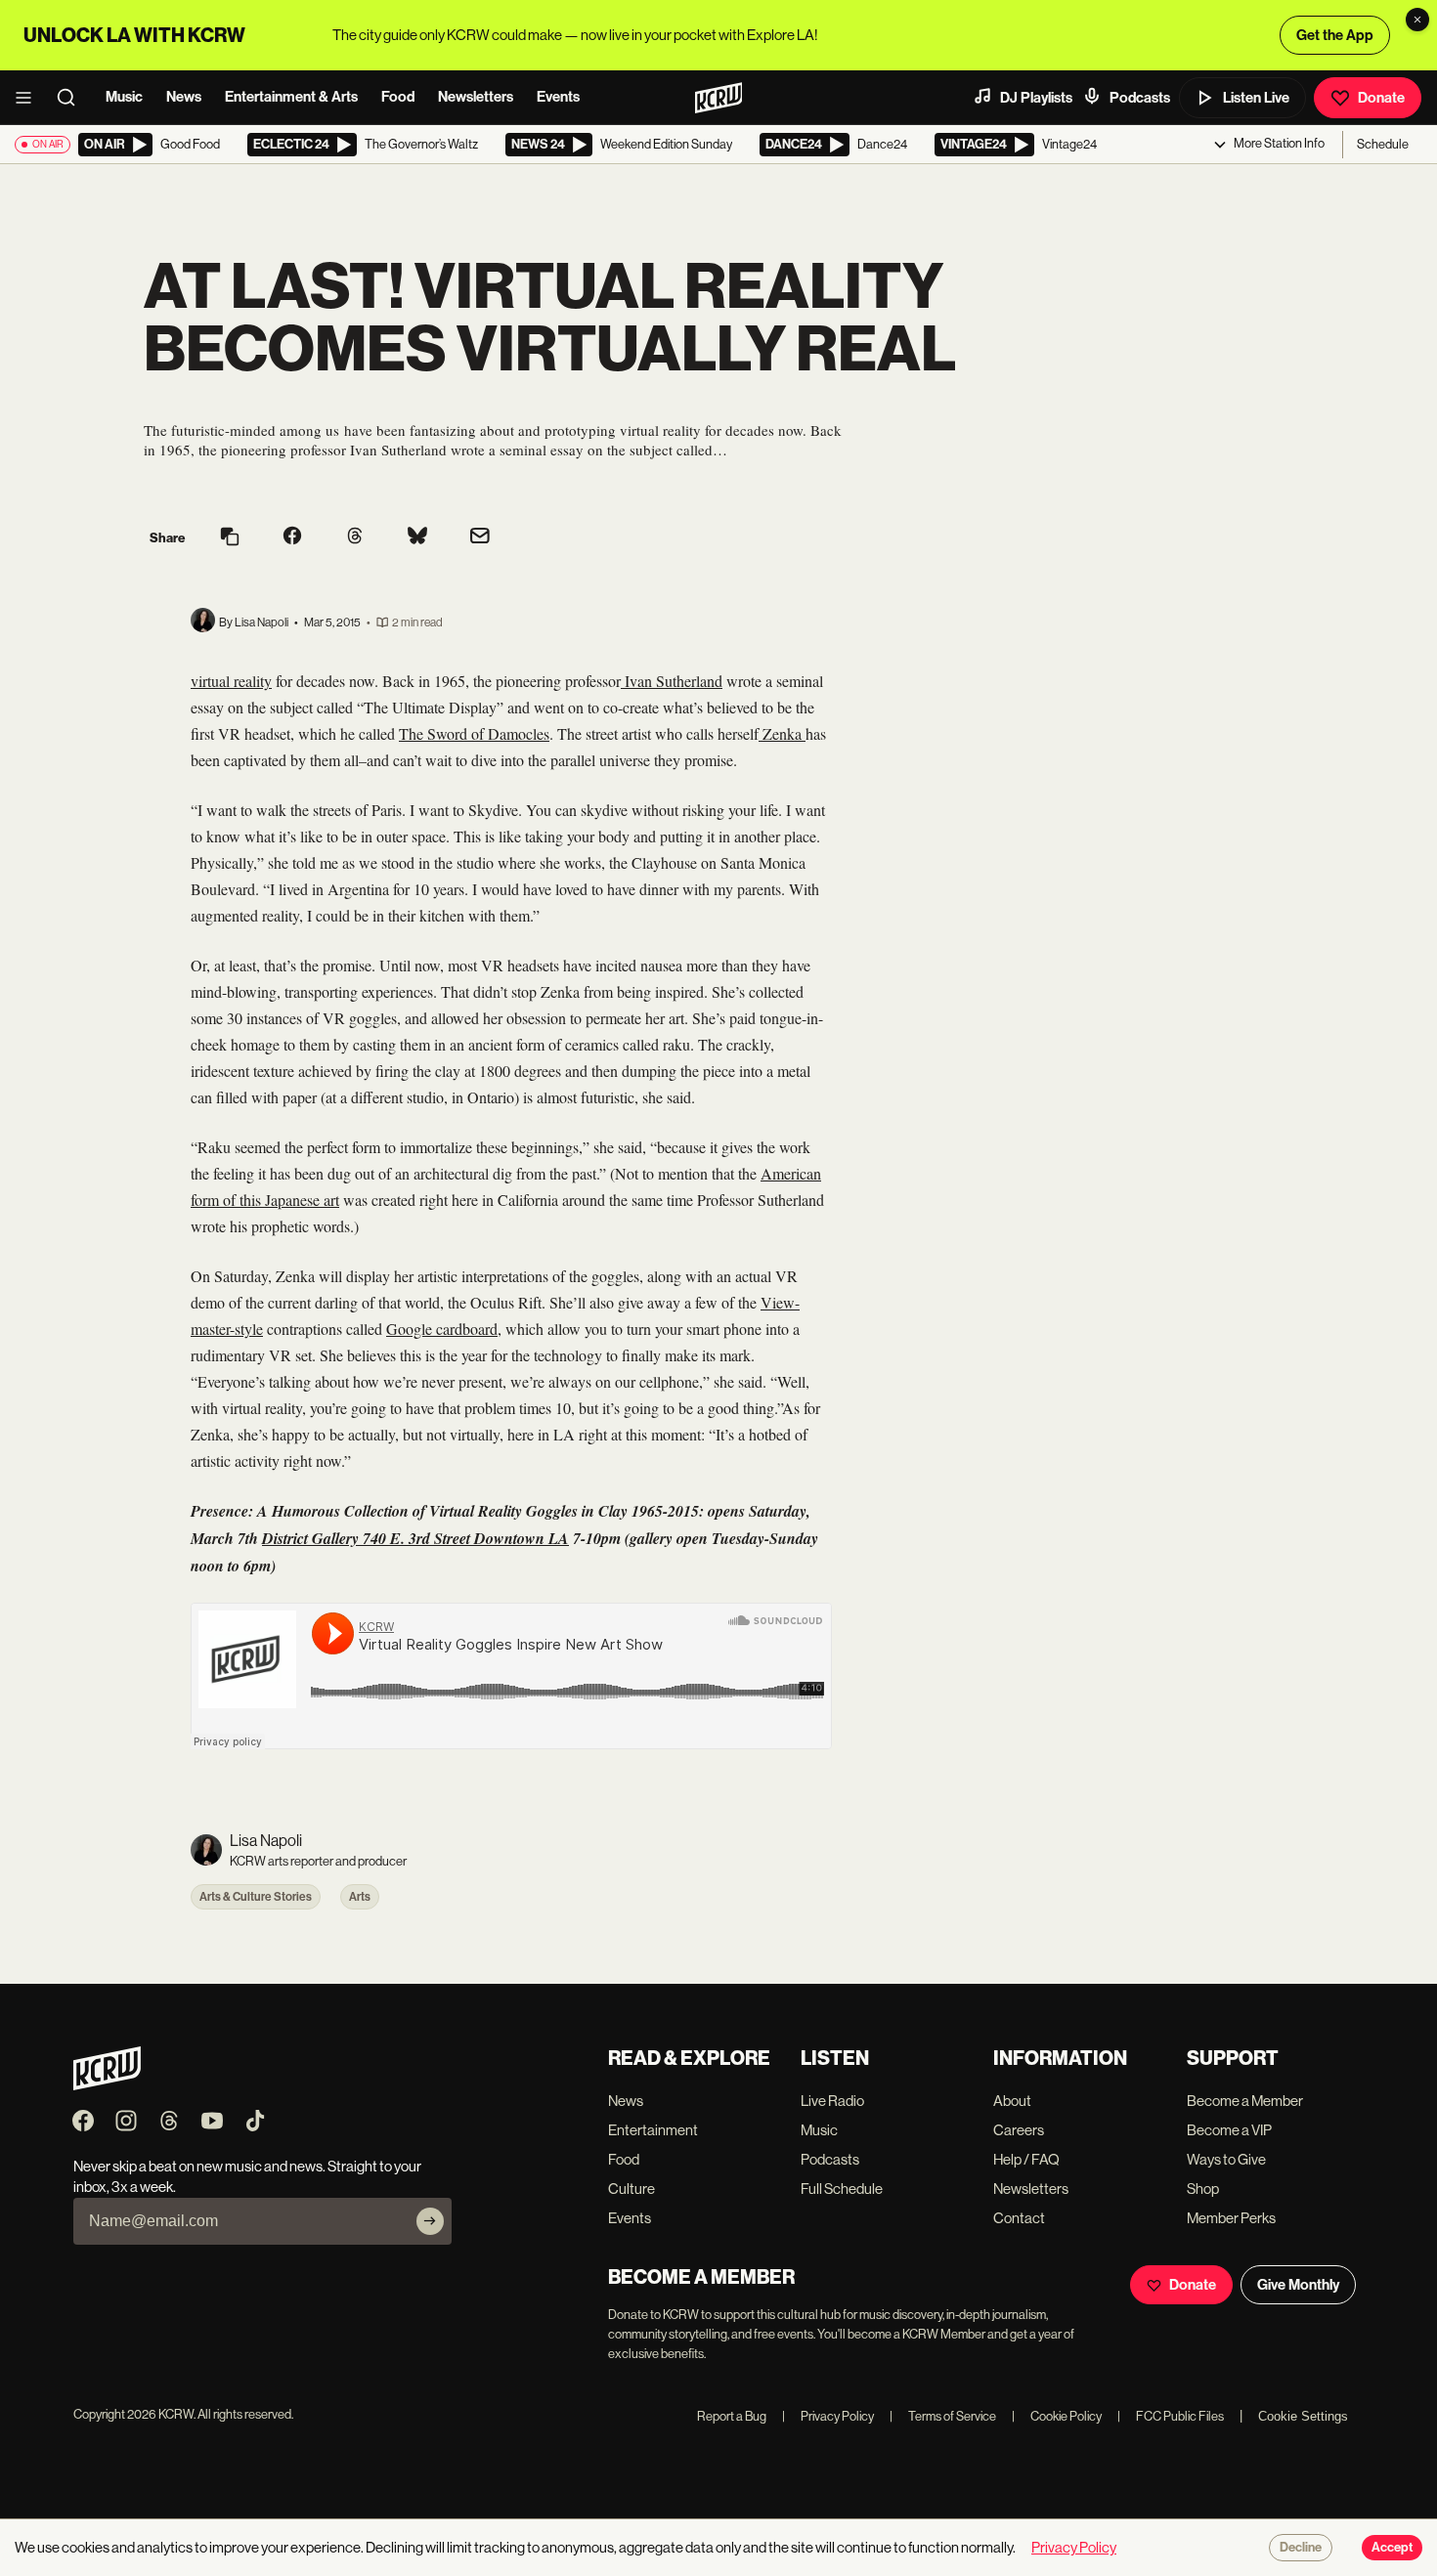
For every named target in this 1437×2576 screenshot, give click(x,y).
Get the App (1335, 35)
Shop (1203, 2189)
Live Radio (832, 2101)
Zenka (782, 733)
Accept (1392, 2548)
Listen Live (1256, 98)
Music (124, 97)
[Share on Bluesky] (417, 537)
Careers (1019, 2130)
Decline (1301, 2548)
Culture (631, 2189)
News (184, 97)
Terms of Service (943, 2416)
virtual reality (231, 681)
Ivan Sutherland (672, 681)
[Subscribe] (430, 2221)
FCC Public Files (1171, 2416)
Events (558, 97)
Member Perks (1231, 2218)
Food (398, 97)
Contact (1019, 2218)
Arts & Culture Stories (256, 1897)
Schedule (1383, 144)
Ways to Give (1226, 2159)
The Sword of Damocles (474, 733)
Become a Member (1245, 2101)
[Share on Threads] (355, 537)
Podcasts (1140, 98)
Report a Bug (732, 2416)
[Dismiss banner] (1417, 20)
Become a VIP (1229, 2130)
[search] (72, 98)
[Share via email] (480, 538)
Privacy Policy (828, 2416)
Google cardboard (442, 1329)
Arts (360, 1897)
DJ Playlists (1036, 98)
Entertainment (653, 2130)
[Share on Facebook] (292, 537)
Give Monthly (1298, 2285)
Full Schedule (842, 2189)
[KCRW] (107, 2085)
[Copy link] (230, 538)
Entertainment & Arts (291, 97)
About (1012, 2101)
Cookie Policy (1057, 2416)
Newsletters (476, 97)
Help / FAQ (1026, 2159)
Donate (1381, 98)
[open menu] (29, 98)
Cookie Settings (1303, 2416)
